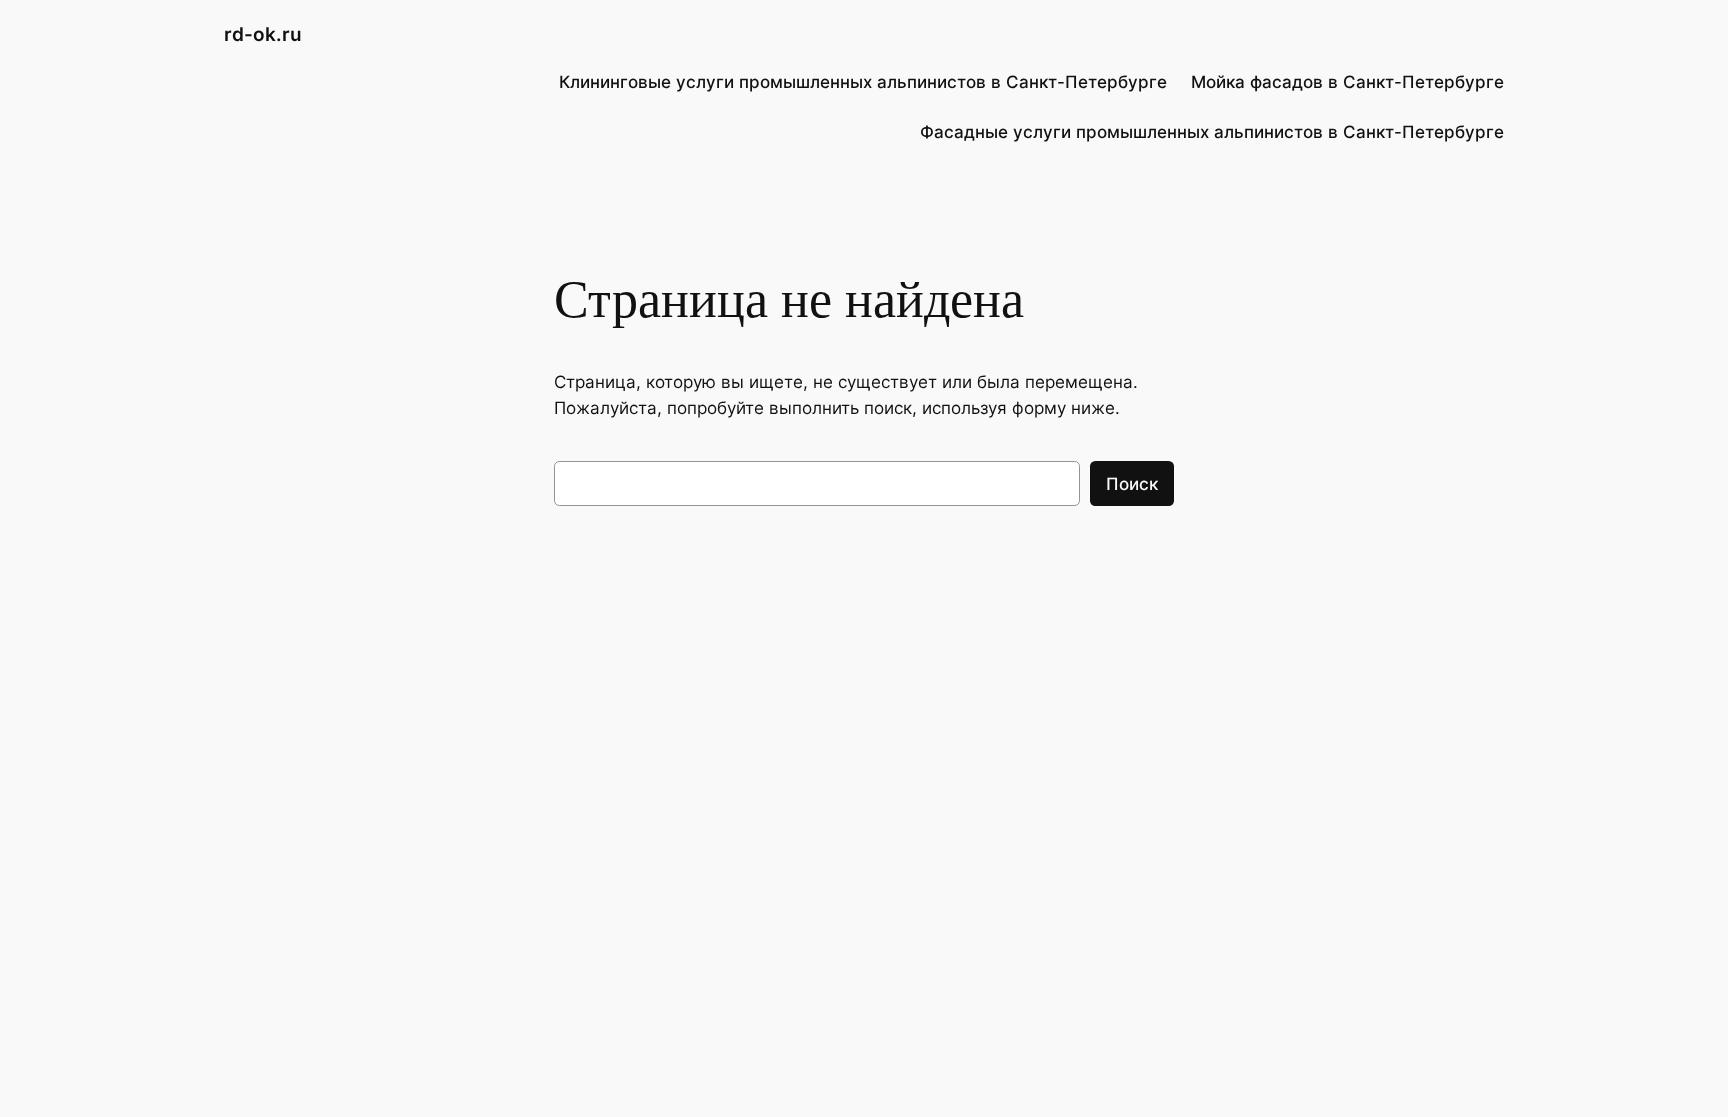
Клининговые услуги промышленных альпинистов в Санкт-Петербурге (863, 82)
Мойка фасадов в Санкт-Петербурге (1347, 82)
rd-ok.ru (263, 34)
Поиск (1132, 484)
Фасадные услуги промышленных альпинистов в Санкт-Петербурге (1212, 132)
